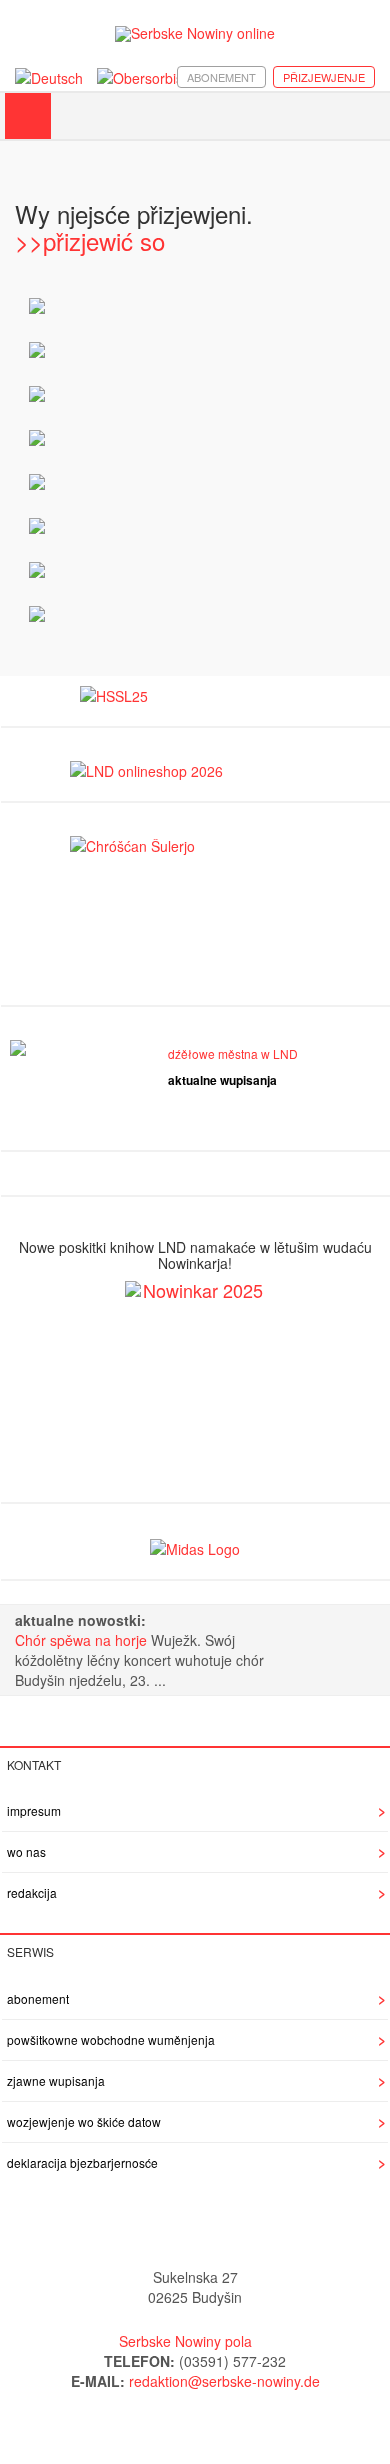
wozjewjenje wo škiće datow (84, 2121)
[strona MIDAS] (195, 1547)
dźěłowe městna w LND (233, 1053)
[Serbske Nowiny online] (195, 33)
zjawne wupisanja (56, 2080)
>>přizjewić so (90, 240)
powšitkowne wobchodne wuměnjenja (111, 2039)
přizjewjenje (324, 77)
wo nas (26, 1851)
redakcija (32, 1892)
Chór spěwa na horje (83, 1640)
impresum (34, 1810)
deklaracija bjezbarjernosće (82, 2162)
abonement (221, 77)
